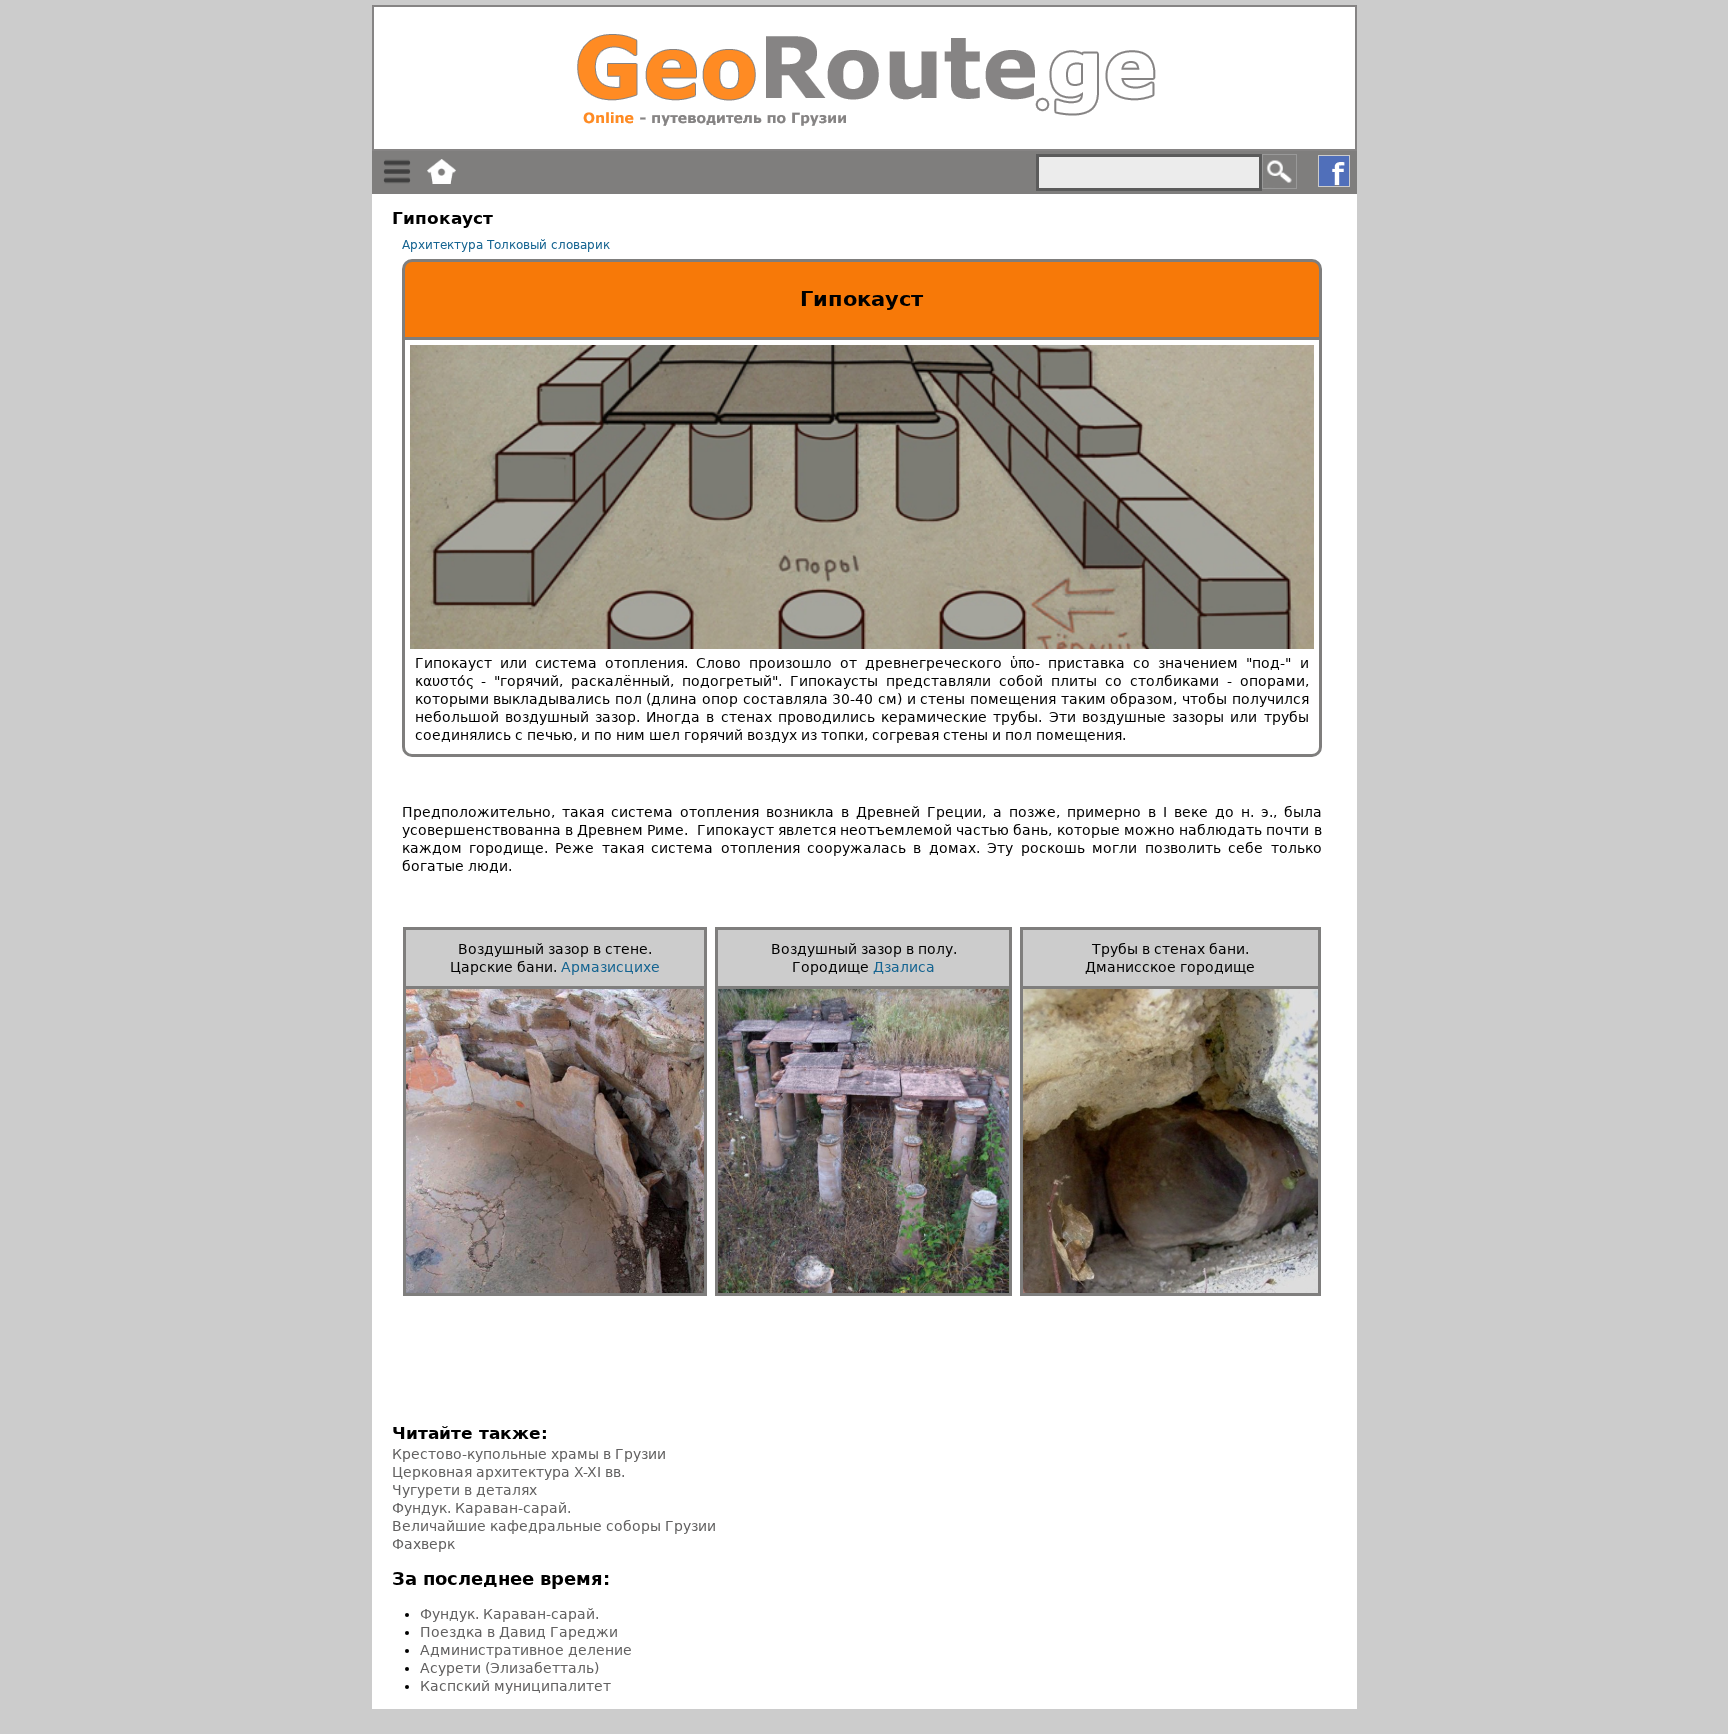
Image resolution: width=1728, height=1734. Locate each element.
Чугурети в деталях (464, 1490)
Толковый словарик (548, 245)
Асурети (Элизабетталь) (509, 1668)
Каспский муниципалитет (515, 1686)
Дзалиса (904, 967)
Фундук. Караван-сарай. (481, 1508)
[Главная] (864, 78)
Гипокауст (861, 299)
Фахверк (423, 1544)
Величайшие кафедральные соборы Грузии (554, 1526)
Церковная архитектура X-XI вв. (508, 1472)
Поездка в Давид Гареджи (519, 1632)
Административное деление (526, 1650)
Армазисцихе (610, 967)
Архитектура (442, 245)
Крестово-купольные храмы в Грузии (529, 1454)
